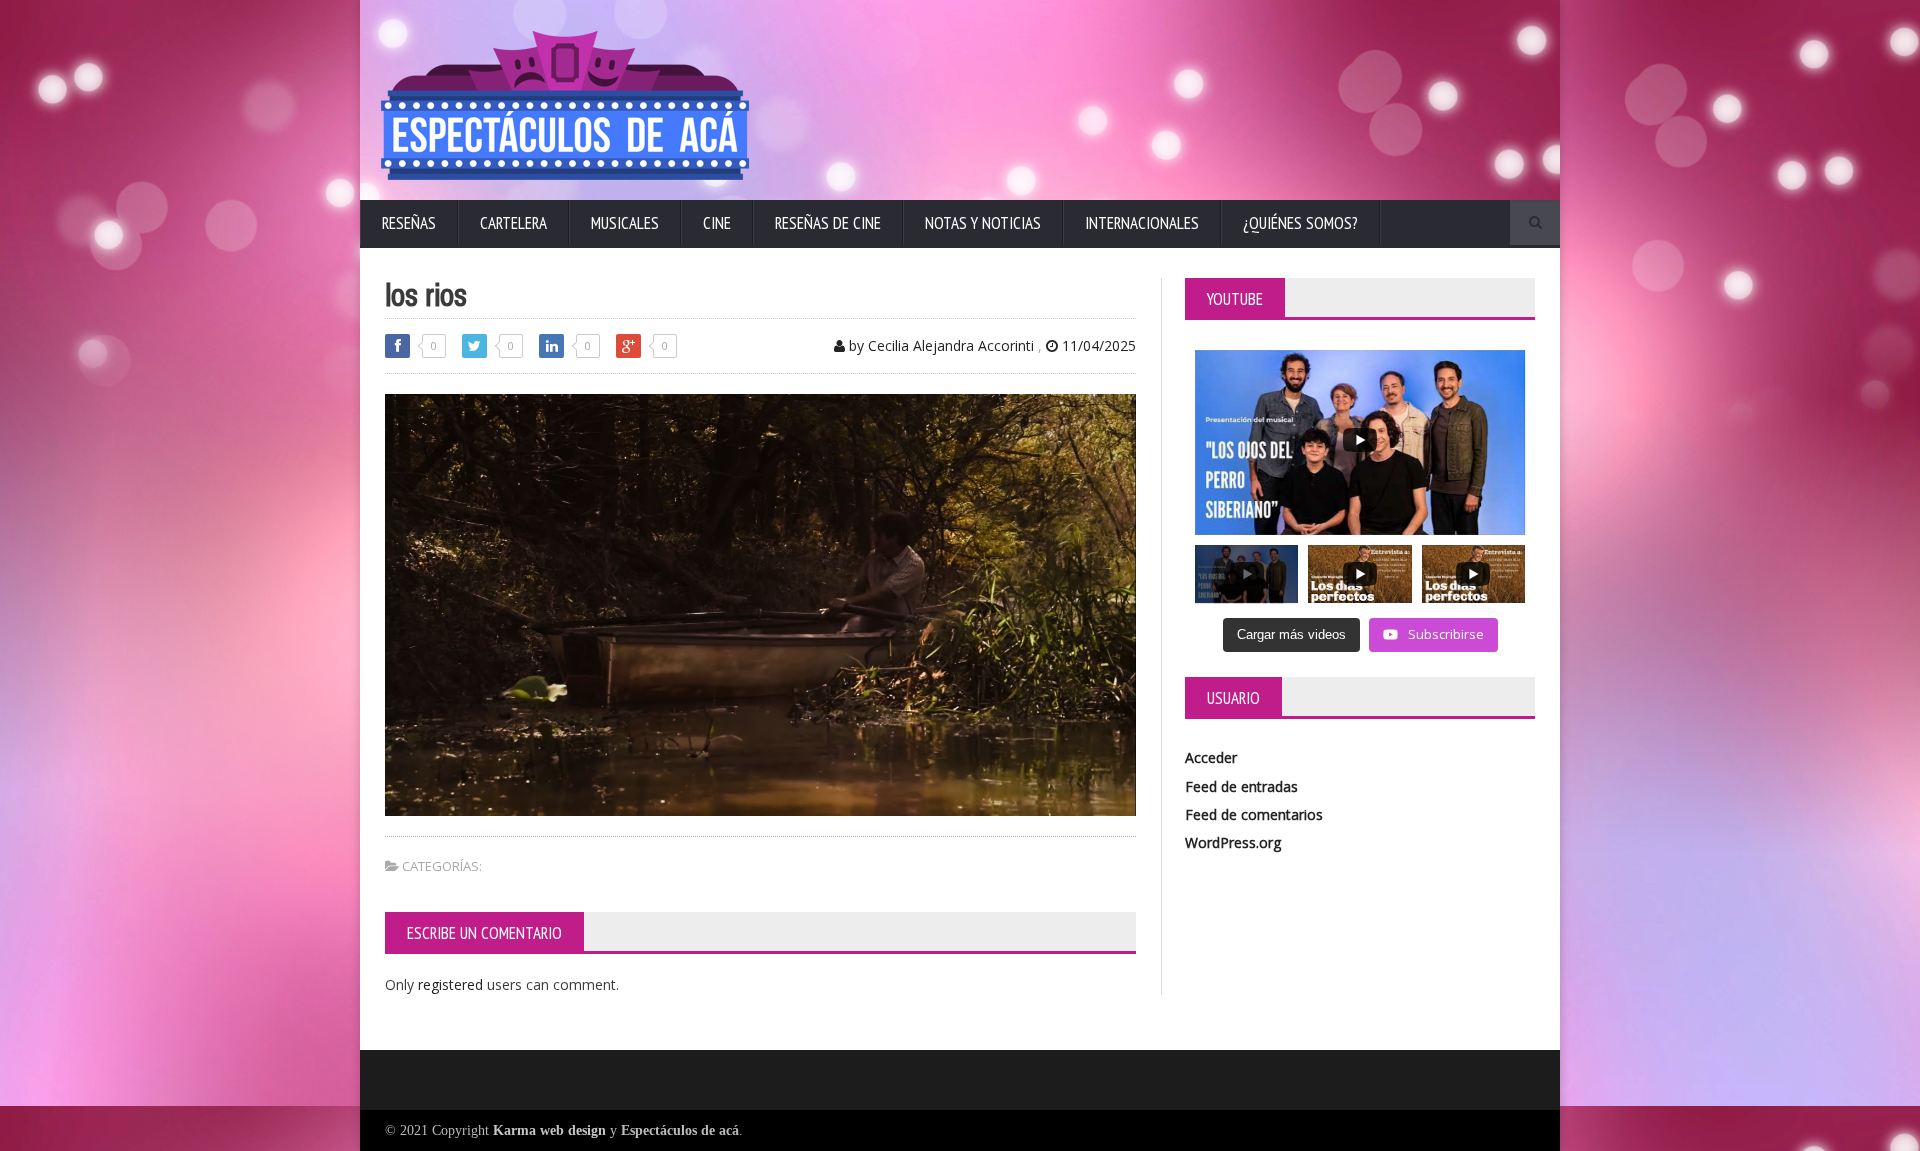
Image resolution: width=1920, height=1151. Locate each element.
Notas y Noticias (983, 223)
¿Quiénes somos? (1300, 223)
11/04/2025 (1097, 345)
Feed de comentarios (1254, 814)
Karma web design (549, 1130)
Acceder (1211, 757)
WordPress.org (1233, 842)
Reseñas (409, 223)
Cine (717, 223)
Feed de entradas (1241, 786)
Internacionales (1142, 223)
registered (452, 984)
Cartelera (513, 223)
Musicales (625, 223)
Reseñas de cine (828, 223)
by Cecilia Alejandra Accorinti (939, 345)
